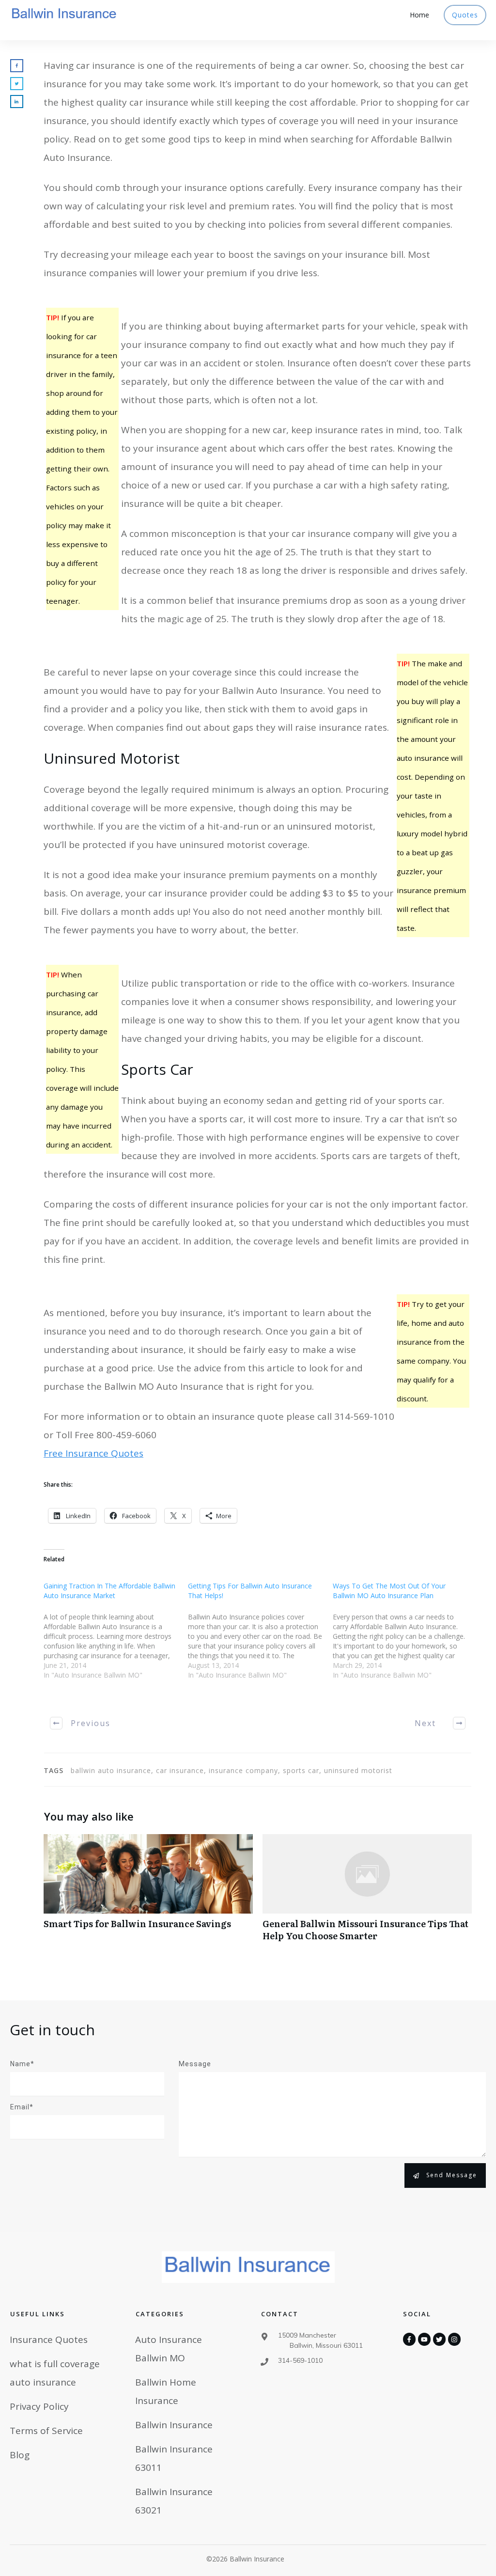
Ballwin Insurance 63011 (174, 2458)
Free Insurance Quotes (93, 1453)
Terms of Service (46, 2431)
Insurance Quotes (49, 2340)
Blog (20, 2455)
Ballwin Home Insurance (166, 2391)
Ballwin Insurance (174, 2425)
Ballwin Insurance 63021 (174, 2501)
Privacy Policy (39, 2406)
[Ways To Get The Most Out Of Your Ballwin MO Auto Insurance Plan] (405, 1636)
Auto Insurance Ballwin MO (169, 2349)
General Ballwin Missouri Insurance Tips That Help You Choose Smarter (367, 1893)
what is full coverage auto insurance (55, 2373)
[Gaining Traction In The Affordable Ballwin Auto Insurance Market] (116, 1636)
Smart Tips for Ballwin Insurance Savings (148, 1893)
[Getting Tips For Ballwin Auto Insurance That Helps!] (260, 1636)
